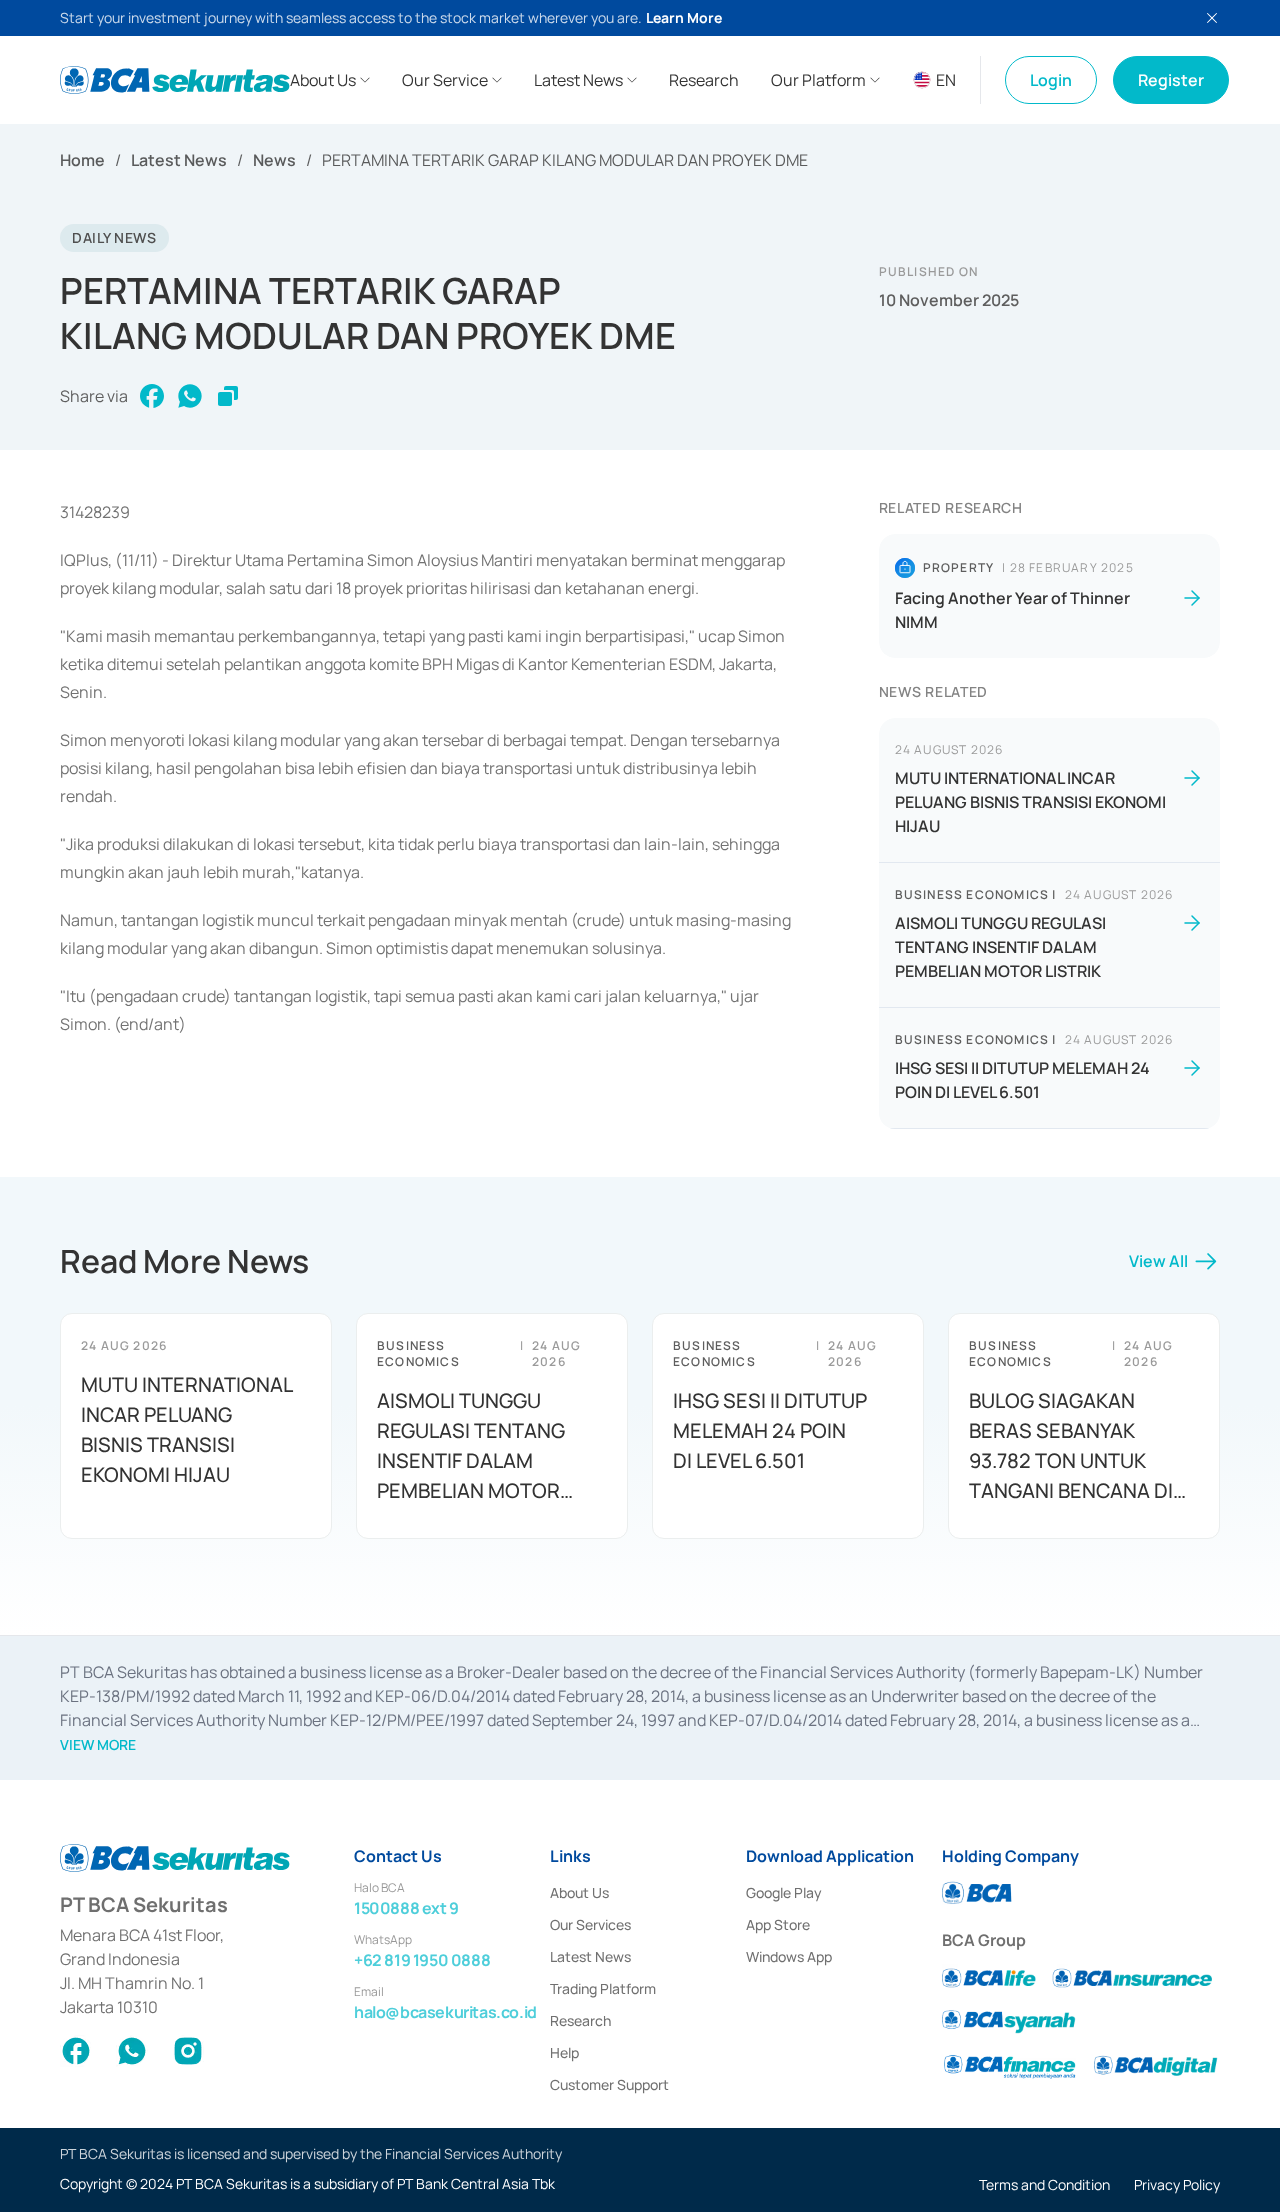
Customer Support (609, 2084)
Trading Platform (603, 1988)
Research (580, 2020)
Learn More (684, 17)
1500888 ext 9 (406, 1908)
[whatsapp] (190, 396)
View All (1158, 1261)
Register (1171, 80)
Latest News (179, 160)
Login (1051, 80)
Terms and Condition (1044, 2184)
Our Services (590, 1924)
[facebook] (152, 396)
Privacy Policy (1177, 2184)
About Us (579, 1892)
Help (564, 2052)
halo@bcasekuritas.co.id (445, 2012)
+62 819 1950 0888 (422, 1960)
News (274, 160)
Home (82, 160)
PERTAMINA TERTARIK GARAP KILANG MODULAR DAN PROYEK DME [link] (565, 160)
